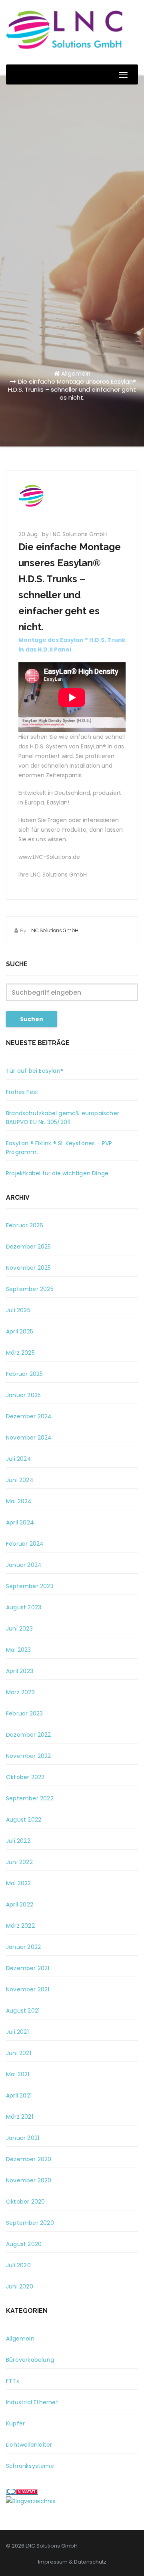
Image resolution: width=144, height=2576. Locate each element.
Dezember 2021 (28, 1968)
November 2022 (29, 1756)
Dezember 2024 (29, 1416)
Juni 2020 (20, 2286)
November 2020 (29, 2180)
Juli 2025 (18, 1310)
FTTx (13, 2381)
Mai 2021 (18, 2074)
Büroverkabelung (30, 2360)
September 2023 (30, 1586)
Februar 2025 (24, 1374)
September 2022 (30, 1798)
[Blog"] (31, 2501)
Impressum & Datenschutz (72, 2562)
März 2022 (20, 1926)
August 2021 (23, 2011)
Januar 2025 (23, 1395)
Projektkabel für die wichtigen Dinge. (58, 1173)
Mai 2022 (19, 1883)
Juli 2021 (17, 2032)
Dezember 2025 (29, 1247)
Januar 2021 (23, 2138)
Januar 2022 (23, 1947)
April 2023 (20, 1671)
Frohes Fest (22, 1092)
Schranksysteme (30, 2466)
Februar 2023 (24, 1713)
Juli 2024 (19, 1459)
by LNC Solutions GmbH (74, 534)
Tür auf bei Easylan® (35, 1071)
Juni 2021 (19, 2053)
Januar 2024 (24, 1565)
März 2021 (20, 2117)
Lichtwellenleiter (29, 2445)
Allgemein (76, 373)
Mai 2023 (19, 1650)
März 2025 (20, 1353)
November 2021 (28, 1989)
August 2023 (24, 1607)
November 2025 (29, 1268)
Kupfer (15, 2423)
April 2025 (20, 1331)
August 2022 (24, 1820)
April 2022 (20, 1904)
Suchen (32, 1019)
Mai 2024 (19, 1501)
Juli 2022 (18, 1841)
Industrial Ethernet (32, 2402)
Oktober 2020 (25, 2202)
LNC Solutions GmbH (53, 930)
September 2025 (30, 1289)
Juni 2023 (19, 1629)
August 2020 (24, 2244)
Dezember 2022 (29, 1735)
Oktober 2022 (25, 1777)
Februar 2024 (25, 1544)
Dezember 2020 (29, 2159)
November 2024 (29, 1438)
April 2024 (20, 1522)
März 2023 (20, 1692)
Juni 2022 (19, 1862)
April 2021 (19, 2095)
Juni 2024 (20, 1480)
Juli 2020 (18, 2265)
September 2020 (30, 2223)
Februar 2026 (25, 1225)
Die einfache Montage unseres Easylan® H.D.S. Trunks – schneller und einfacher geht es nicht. (72, 389)
